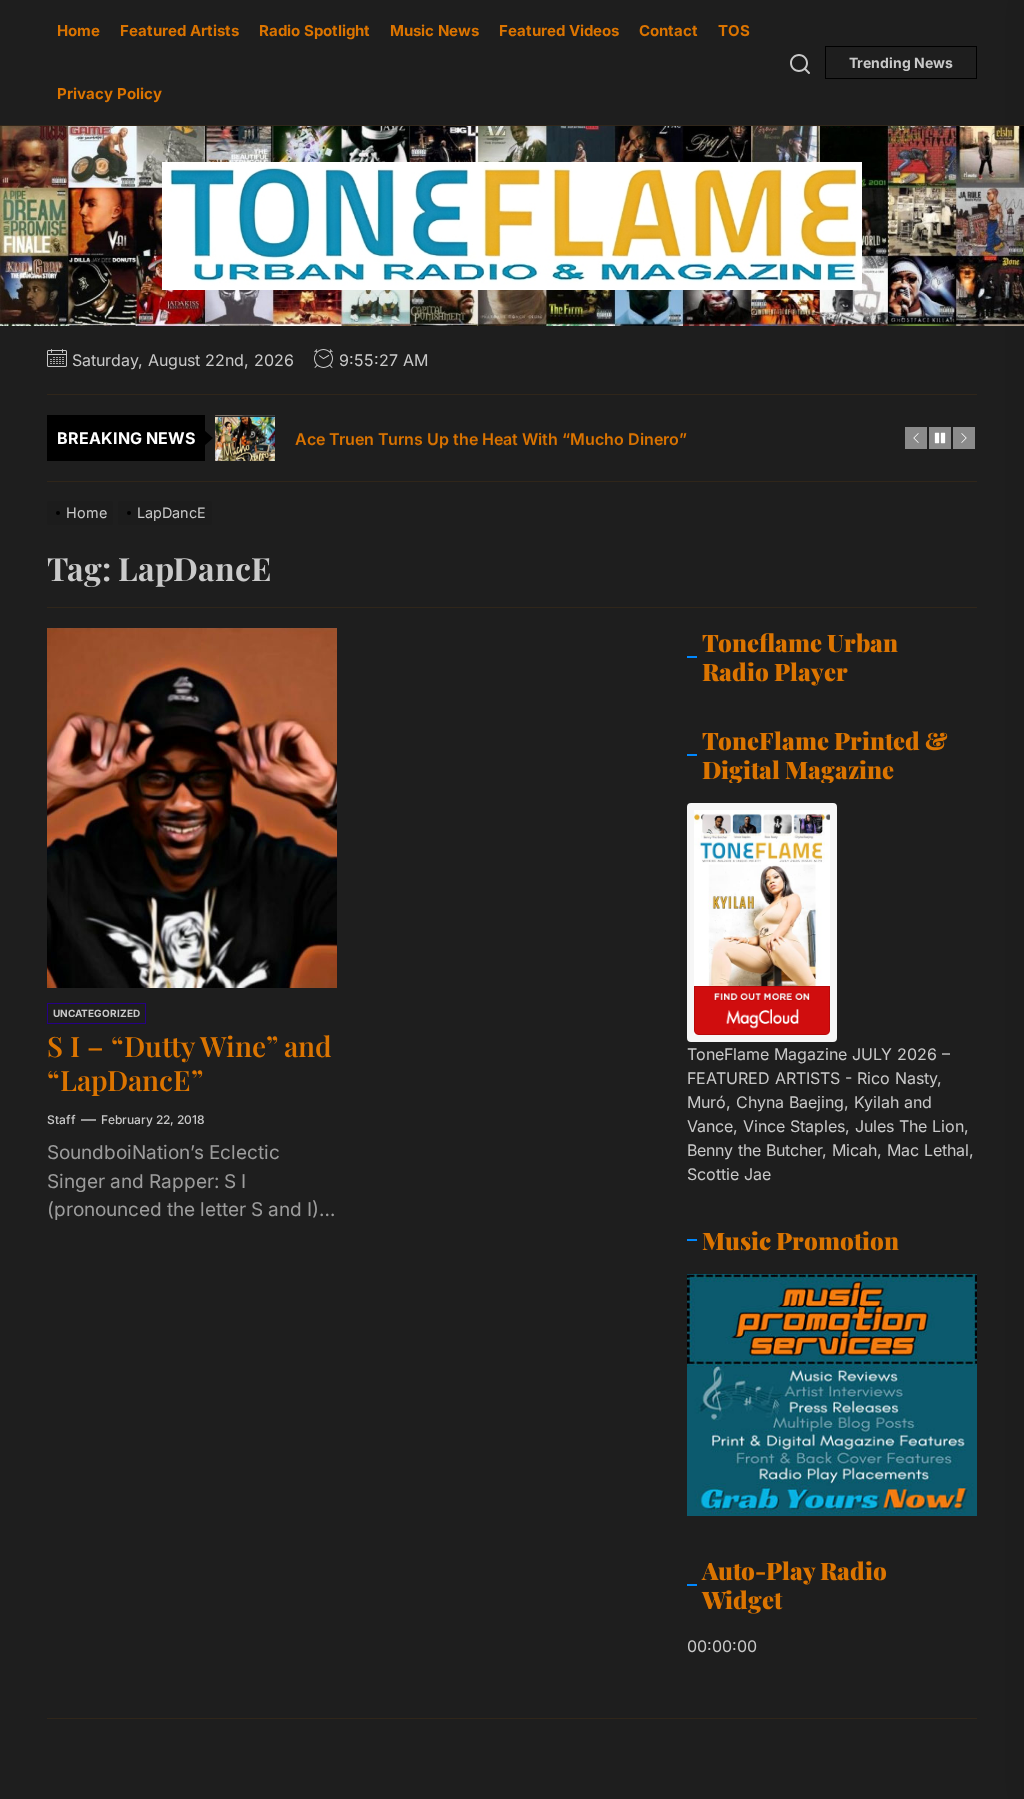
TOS (734, 30)
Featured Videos (559, 30)
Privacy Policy (109, 93)
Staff (61, 1119)
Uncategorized (96, 1013)
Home (78, 30)
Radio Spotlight (314, 30)
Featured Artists (179, 30)
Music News (434, 30)
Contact (668, 30)
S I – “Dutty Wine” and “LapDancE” (189, 1062)
